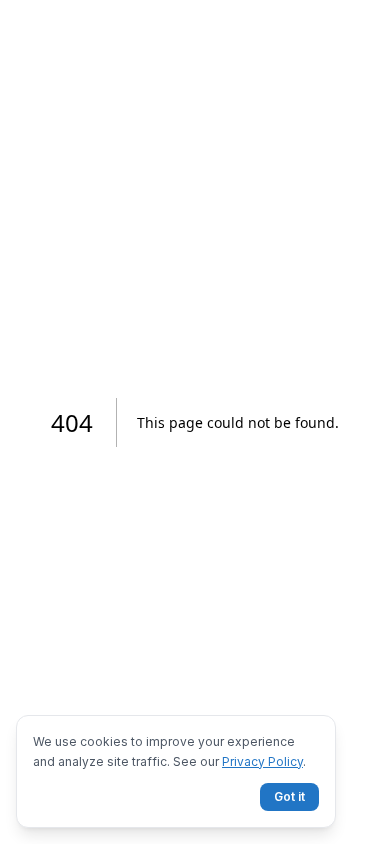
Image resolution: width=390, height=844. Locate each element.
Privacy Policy (262, 761)
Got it (289, 796)
